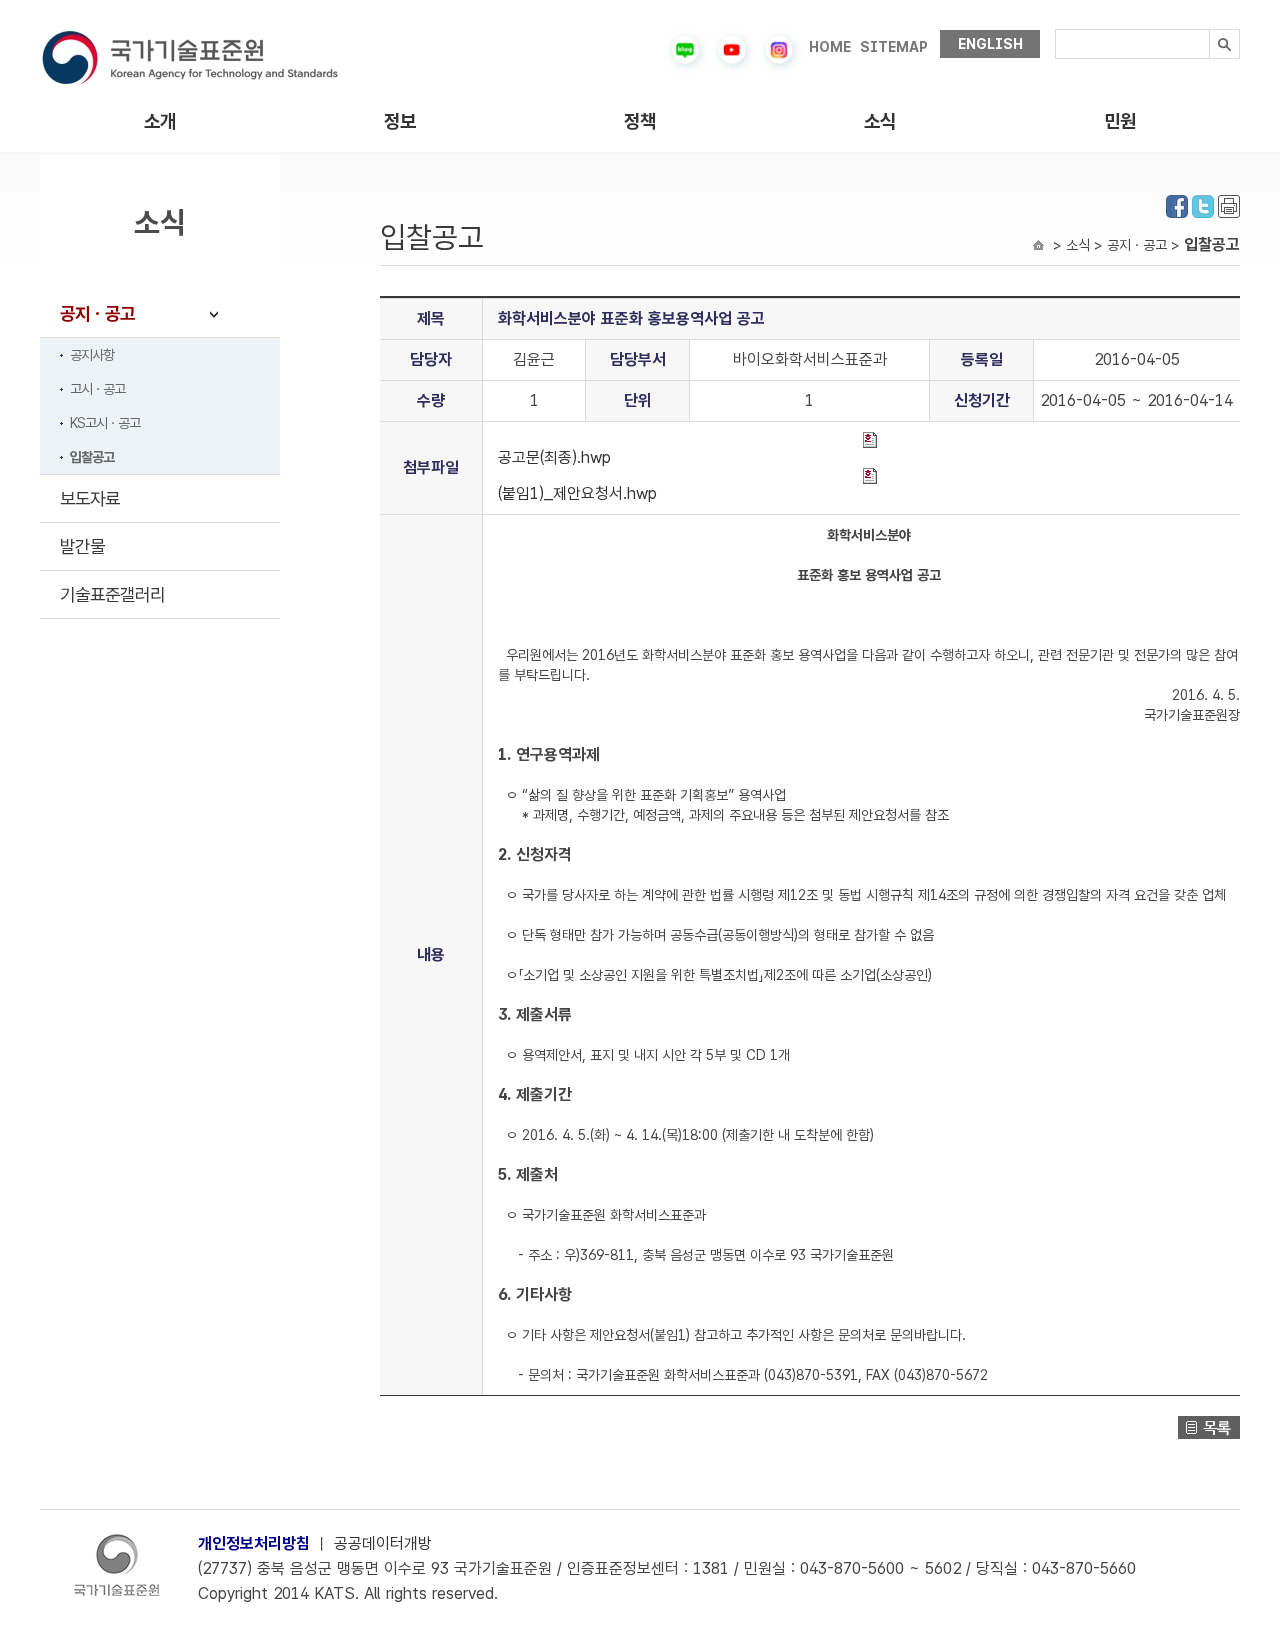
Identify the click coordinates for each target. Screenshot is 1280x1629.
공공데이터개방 (383, 1543)
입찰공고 (92, 457)
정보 (400, 121)
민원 (1120, 121)
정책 (640, 121)
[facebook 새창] (1177, 204)
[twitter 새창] (1203, 204)
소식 (880, 121)
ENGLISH (990, 44)
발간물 (82, 546)
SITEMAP (894, 47)
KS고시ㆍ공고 (105, 423)
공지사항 (92, 355)
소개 (160, 121)
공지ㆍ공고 (97, 313)
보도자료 (90, 498)
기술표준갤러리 (112, 594)
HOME (830, 47)
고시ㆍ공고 (97, 389)
